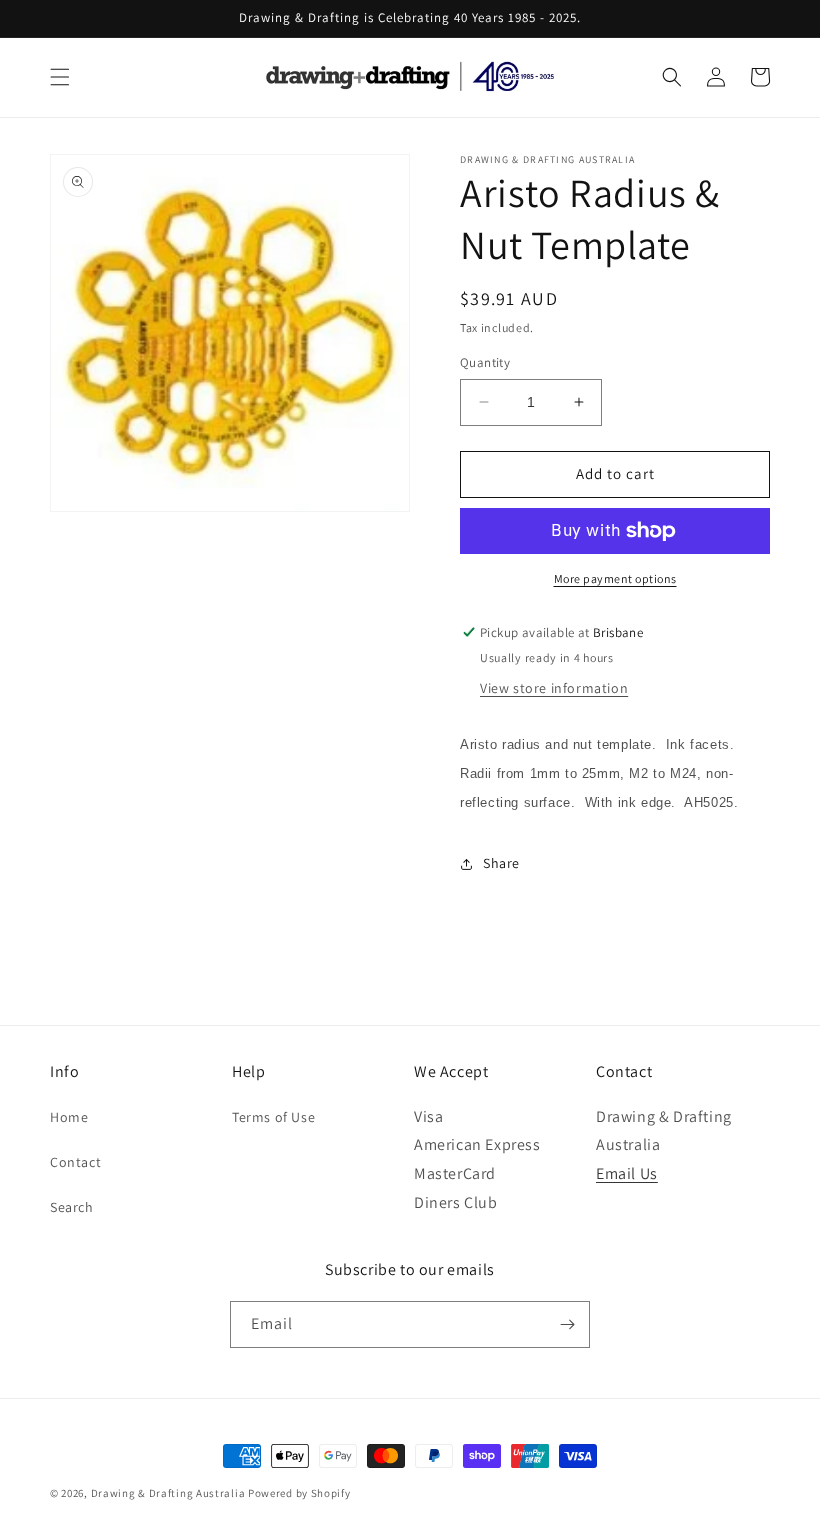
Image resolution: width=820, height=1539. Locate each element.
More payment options (615, 578)
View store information (554, 688)
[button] (60, 77)
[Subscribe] (567, 1324)
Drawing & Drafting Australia (168, 1493)
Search (72, 1207)
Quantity (485, 362)
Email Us (627, 1173)
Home (69, 1117)
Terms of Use (273, 1117)
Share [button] (501, 863)
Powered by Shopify (299, 1493)
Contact (75, 1162)
